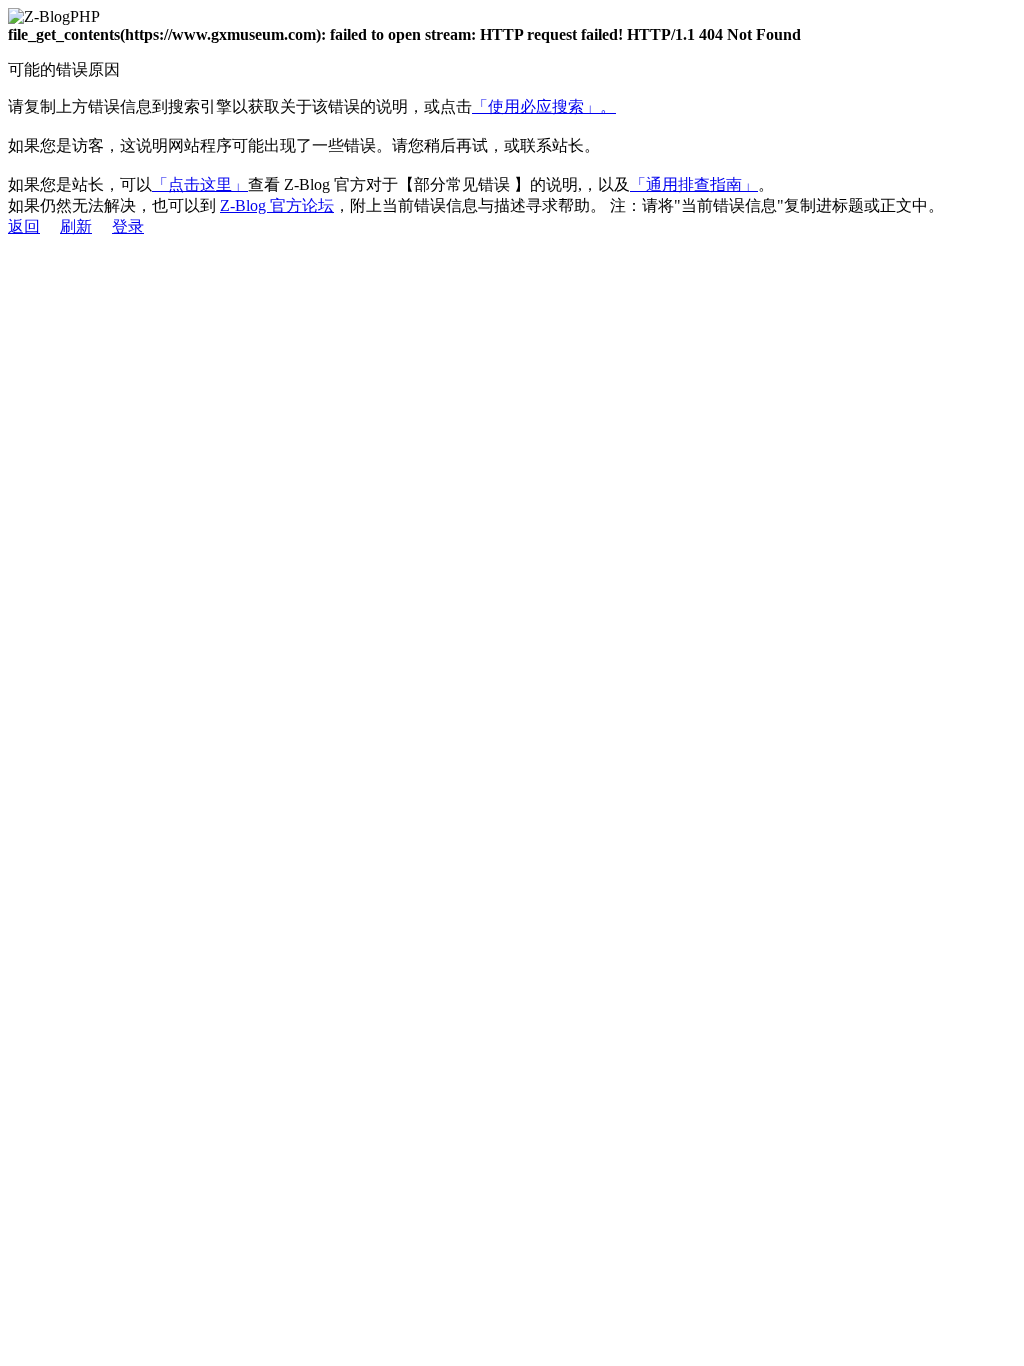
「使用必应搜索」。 (544, 106)
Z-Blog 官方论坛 (277, 205)
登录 (128, 226)
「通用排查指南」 (694, 184)
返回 (24, 226)
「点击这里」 (200, 184)
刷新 (76, 226)
